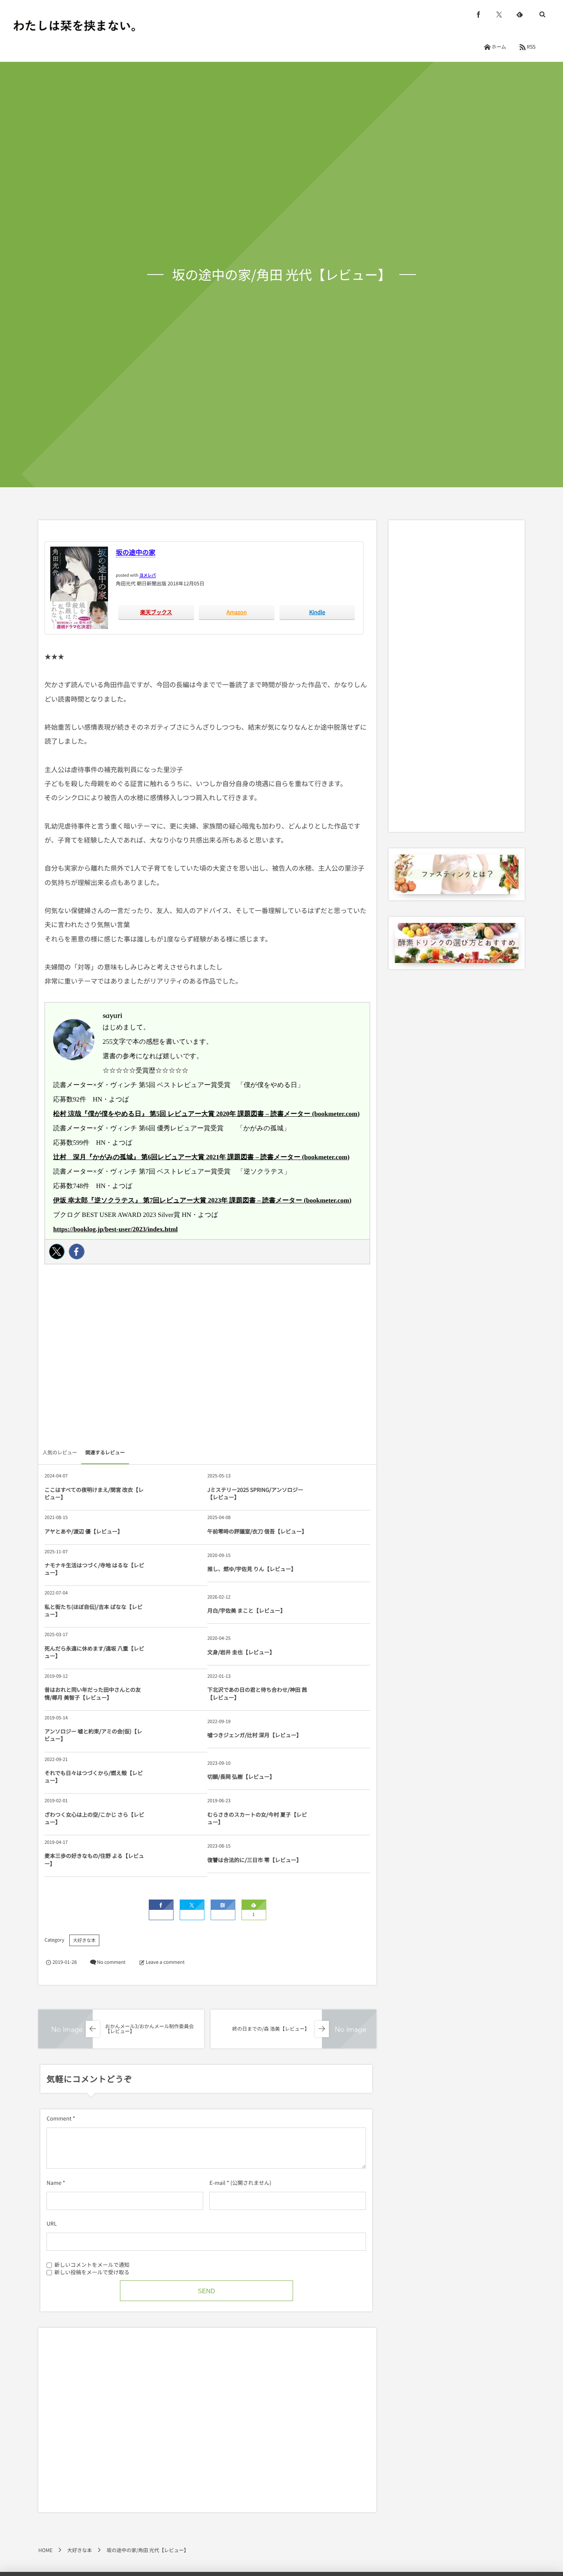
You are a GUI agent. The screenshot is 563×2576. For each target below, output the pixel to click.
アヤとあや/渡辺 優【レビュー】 (84, 1531)
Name (54, 2183)
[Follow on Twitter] (499, 14)
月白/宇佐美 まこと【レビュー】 (246, 1610)
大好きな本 (84, 1940)
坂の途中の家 (136, 552)
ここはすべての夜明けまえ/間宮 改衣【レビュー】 (94, 1493)
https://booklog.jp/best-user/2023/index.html (115, 1229)
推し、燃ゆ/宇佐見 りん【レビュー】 (252, 1569)
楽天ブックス (156, 612)
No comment (111, 1962)
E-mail (217, 2183)
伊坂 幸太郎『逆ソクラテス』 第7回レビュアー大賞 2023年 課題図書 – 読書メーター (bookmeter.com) (202, 1201)
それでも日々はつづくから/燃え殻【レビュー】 (94, 1776)
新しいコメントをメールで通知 (92, 2264)
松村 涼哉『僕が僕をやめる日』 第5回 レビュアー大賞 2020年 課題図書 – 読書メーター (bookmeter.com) (206, 1114)
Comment (59, 2118)
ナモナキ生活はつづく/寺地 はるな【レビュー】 (94, 1569)
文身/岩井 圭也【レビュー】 (241, 1652)
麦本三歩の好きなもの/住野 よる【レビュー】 (94, 1859)
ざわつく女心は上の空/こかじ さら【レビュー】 (94, 1818)
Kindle (317, 612)
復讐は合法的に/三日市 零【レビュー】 (255, 1860)
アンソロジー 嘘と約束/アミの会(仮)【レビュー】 (93, 1735)
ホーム (499, 47)
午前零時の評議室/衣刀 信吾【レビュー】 (257, 1531)
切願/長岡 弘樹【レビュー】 (241, 1776)
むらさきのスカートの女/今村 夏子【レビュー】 (257, 1818)
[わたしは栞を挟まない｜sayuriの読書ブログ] (74, 26)
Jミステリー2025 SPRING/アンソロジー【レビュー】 (255, 1493)
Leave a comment (165, 1962)
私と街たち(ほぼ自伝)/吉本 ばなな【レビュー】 (94, 1610)
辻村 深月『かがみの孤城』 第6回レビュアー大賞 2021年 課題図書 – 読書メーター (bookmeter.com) (201, 1157)
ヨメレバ (148, 575)
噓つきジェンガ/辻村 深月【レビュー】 (255, 1735)
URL (52, 2223)
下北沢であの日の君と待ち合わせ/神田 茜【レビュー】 (257, 1693)
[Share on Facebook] (479, 14)
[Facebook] (77, 1252)
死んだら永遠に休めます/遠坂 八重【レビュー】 (94, 1652)
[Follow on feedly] (520, 14)
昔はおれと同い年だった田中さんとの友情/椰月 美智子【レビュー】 (93, 1693)
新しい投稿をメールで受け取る (92, 2272)
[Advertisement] (207, 1358)
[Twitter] (57, 1252)
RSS (531, 47)
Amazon (237, 612)
